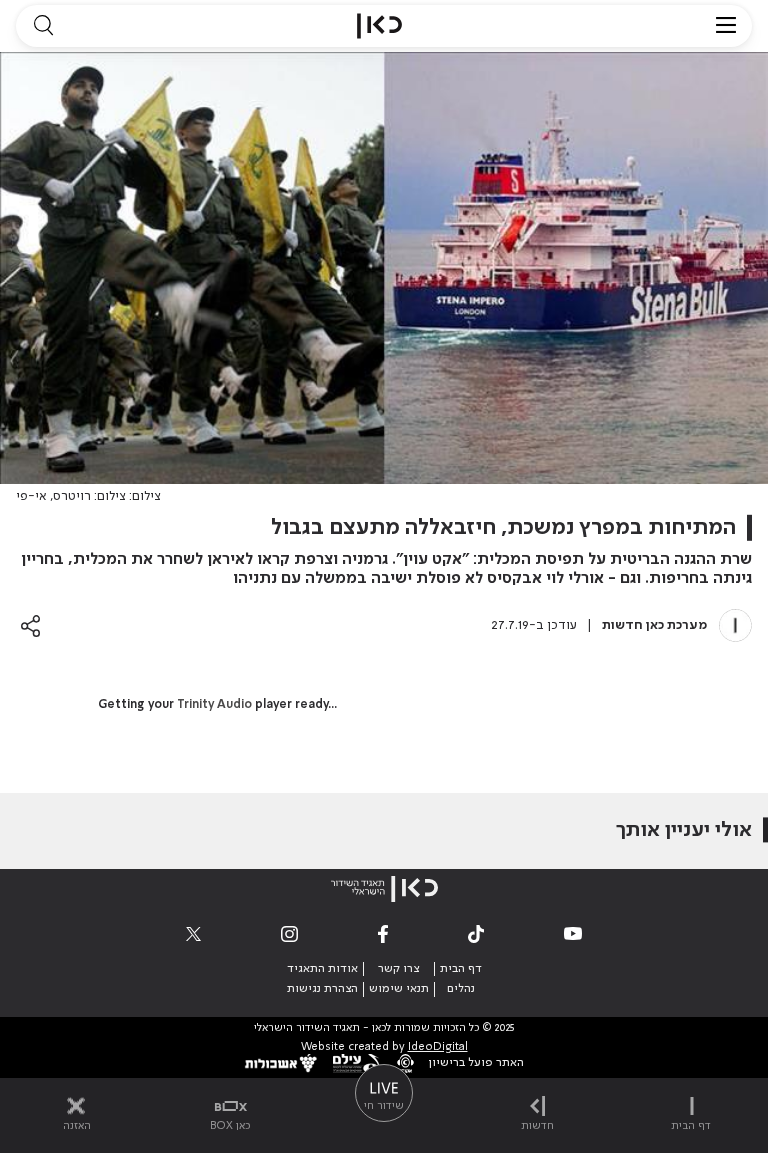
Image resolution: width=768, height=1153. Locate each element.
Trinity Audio (214, 705)
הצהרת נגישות (322, 989)
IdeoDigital (438, 1047)
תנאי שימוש (399, 989)
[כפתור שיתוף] (30, 625)
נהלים (461, 989)
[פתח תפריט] (726, 26)
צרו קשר (398, 969)
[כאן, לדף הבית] (379, 26)
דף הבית (461, 969)
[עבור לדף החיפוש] (43, 26)
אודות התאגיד (322, 969)
